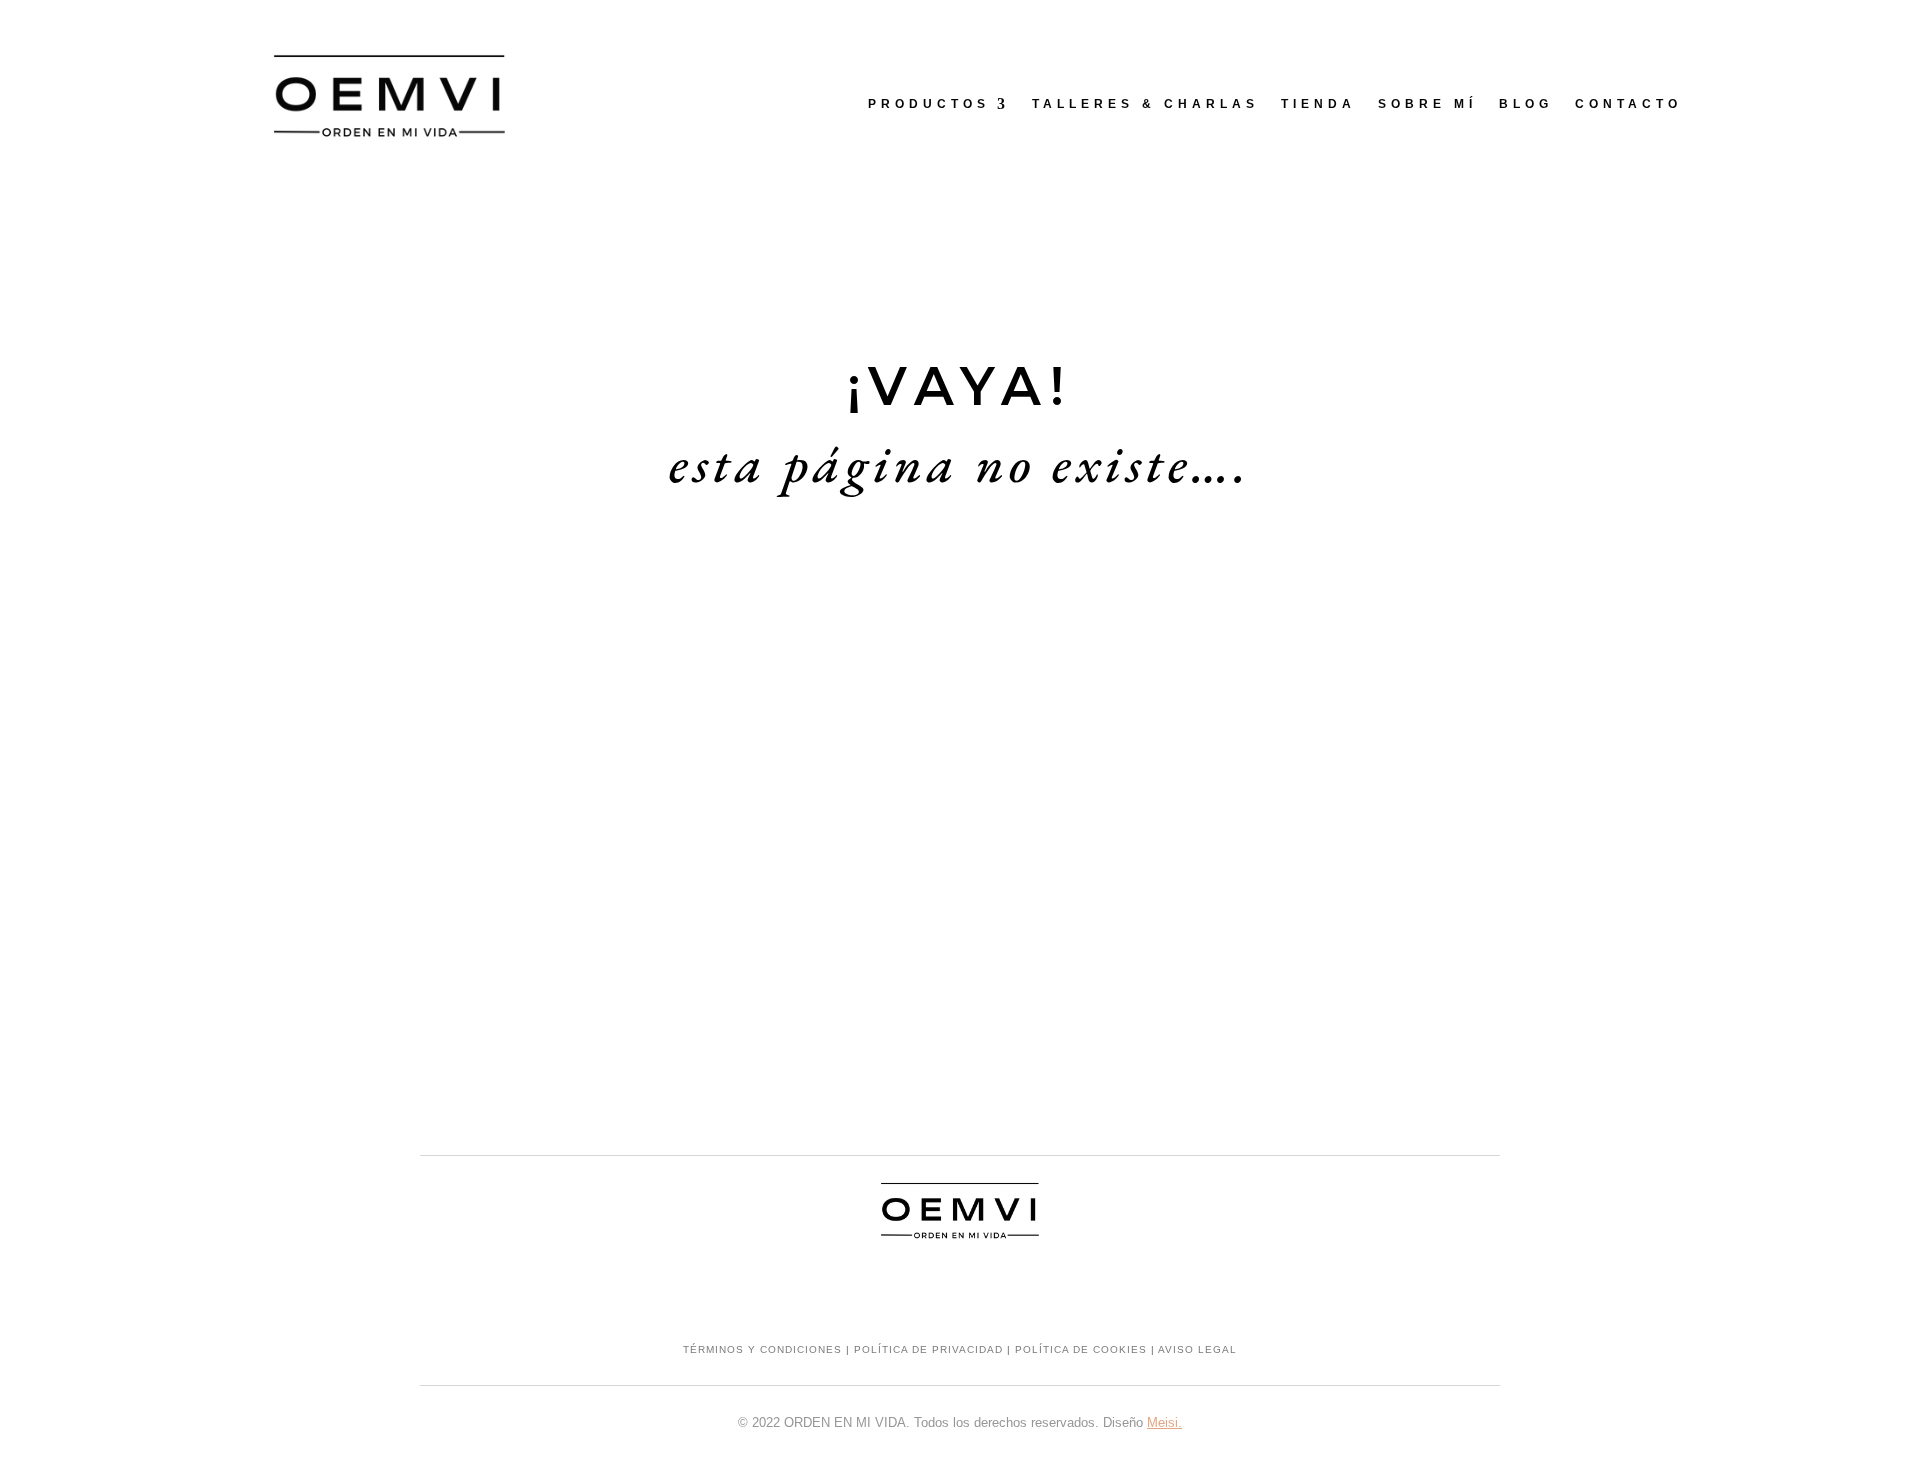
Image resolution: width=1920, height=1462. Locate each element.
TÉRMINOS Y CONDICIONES (762, 1349)
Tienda (1318, 104)
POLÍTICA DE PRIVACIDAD (928, 1349)
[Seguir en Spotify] (1000, 1289)
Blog (1526, 104)
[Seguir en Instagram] (920, 1289)
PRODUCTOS (929, 104)
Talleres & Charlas (1145, 104)
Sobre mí (1427, 104)
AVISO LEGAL (1197, 1349)
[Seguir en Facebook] (960, 1289)
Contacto (1628, 104)
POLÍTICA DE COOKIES (1081, 1349)
